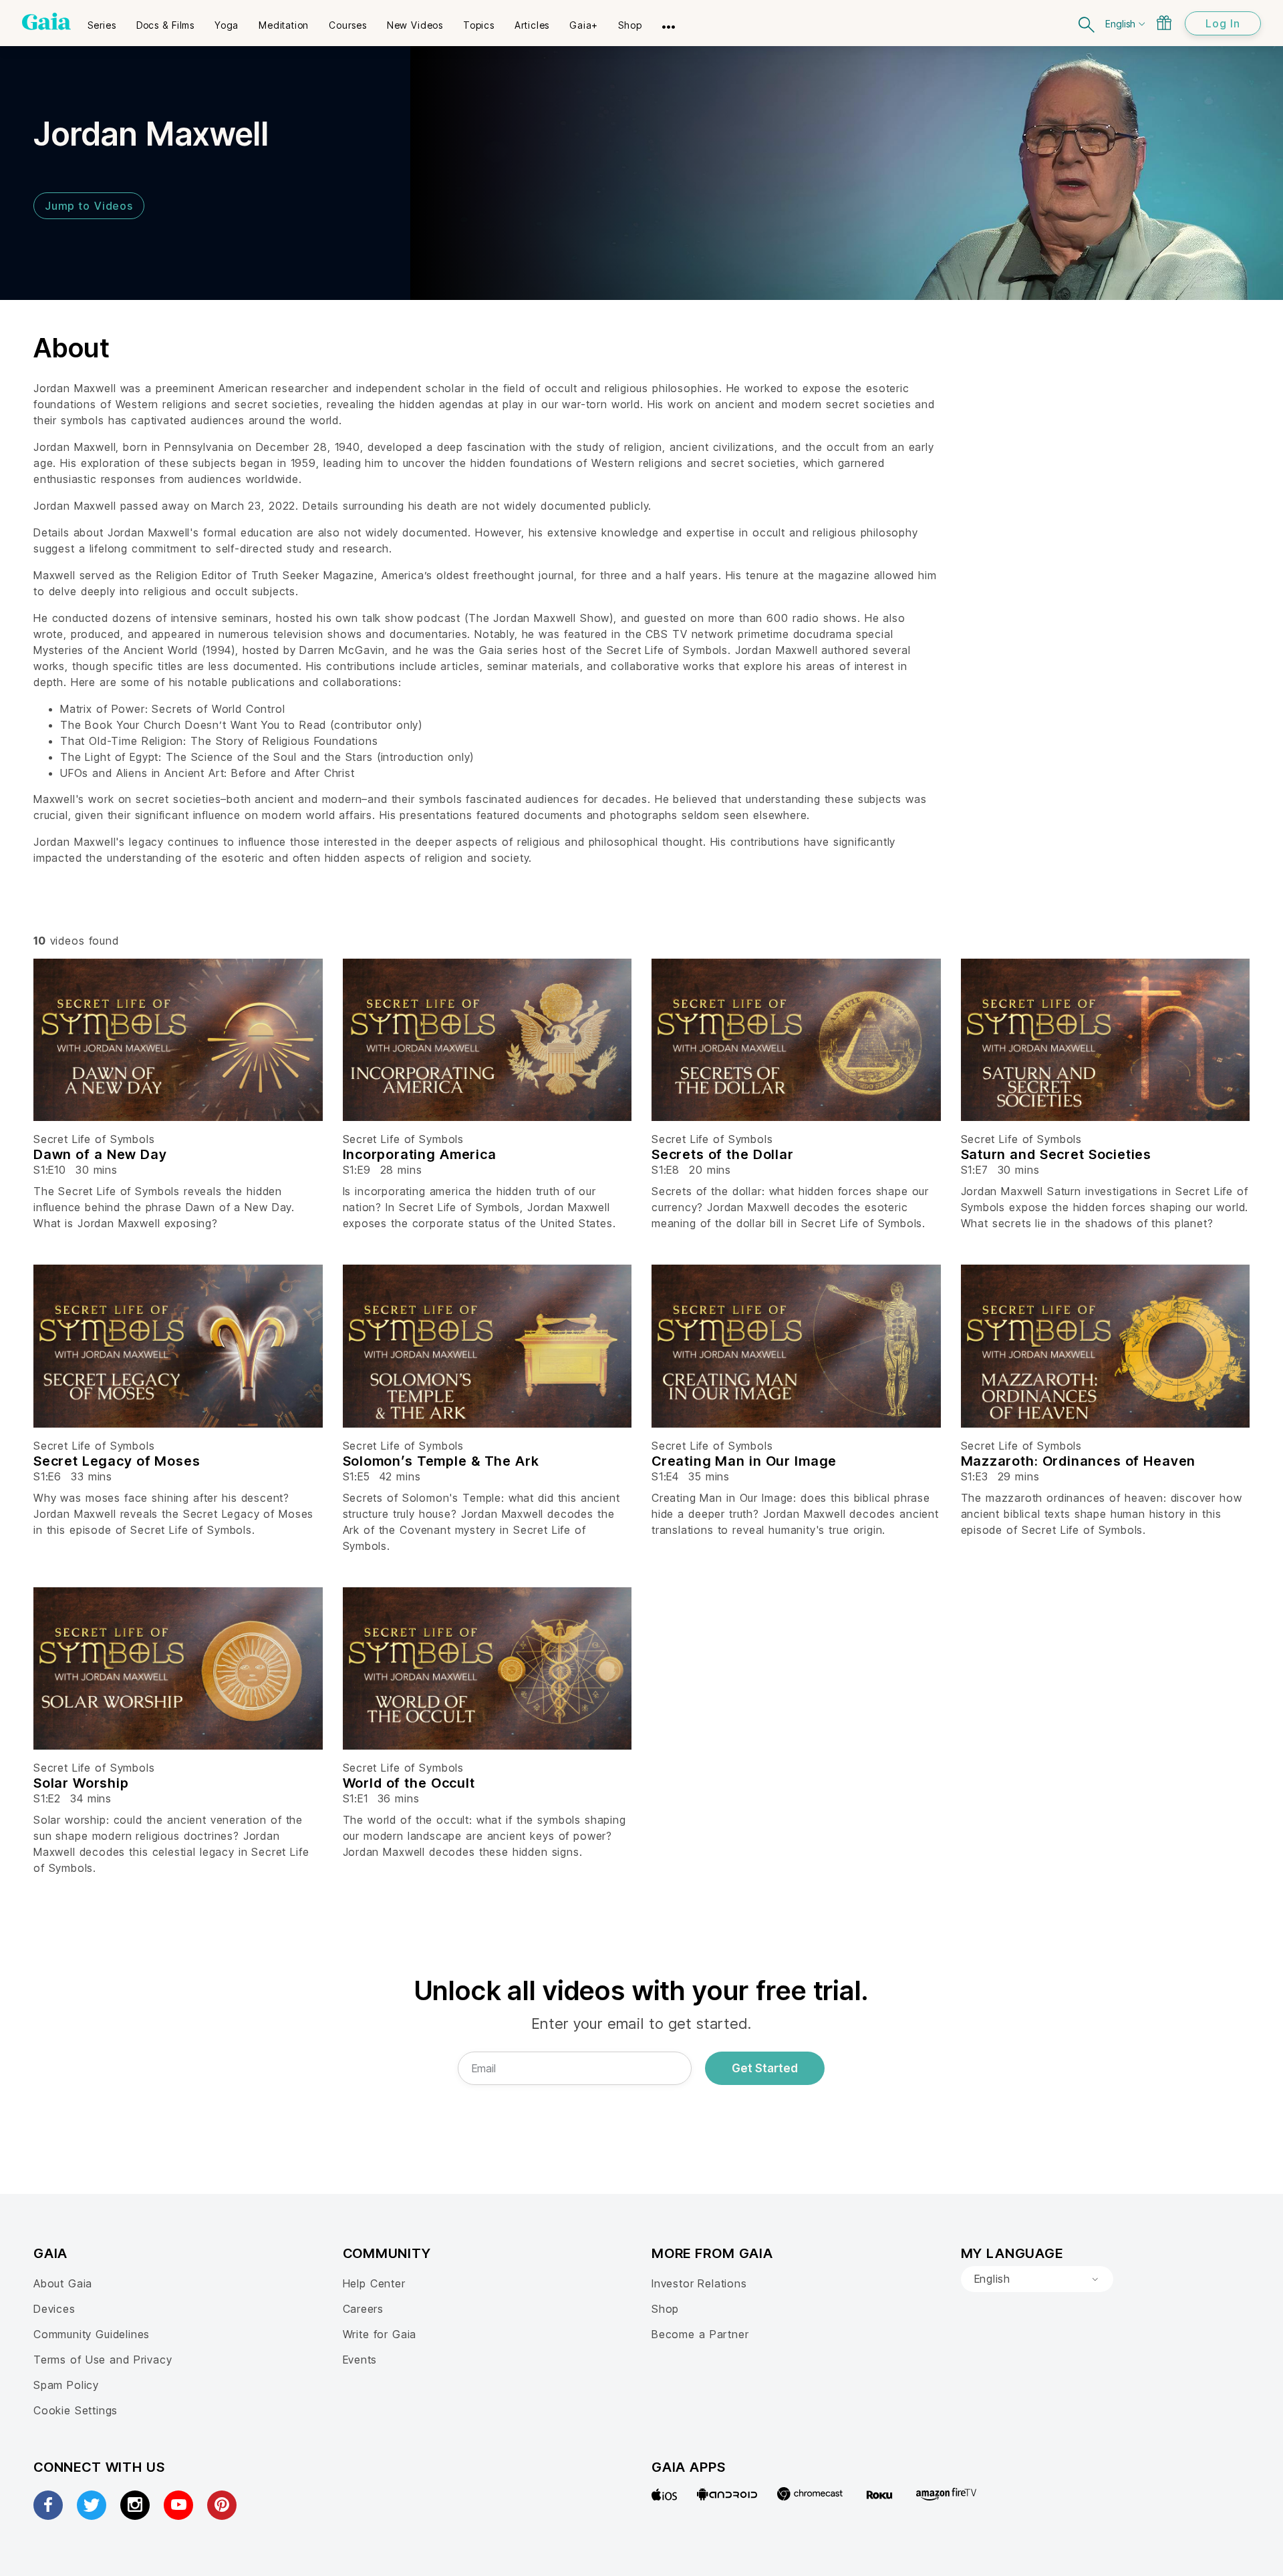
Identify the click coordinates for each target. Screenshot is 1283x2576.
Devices (54, 2309)
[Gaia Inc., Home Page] (46, 21)
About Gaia (63, 2283)
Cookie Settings (76, 2410)
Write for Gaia (380, 2334)
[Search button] (1087, 23)
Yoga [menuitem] (227, 25)
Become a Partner (700, 2334)
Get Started (765, 2068)
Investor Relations (699, 2283)
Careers (364, 2309)
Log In (1223, 23)
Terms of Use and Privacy (103, 2360)
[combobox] (1037, 2279)
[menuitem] (102, 21)
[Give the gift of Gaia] (1164, 23)
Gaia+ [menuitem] (584, 25)
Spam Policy (66, 2385)
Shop (665, 2309)
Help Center (374, 2283)
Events (360, 2360)
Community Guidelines (92, 2334)
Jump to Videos (89, 206)
